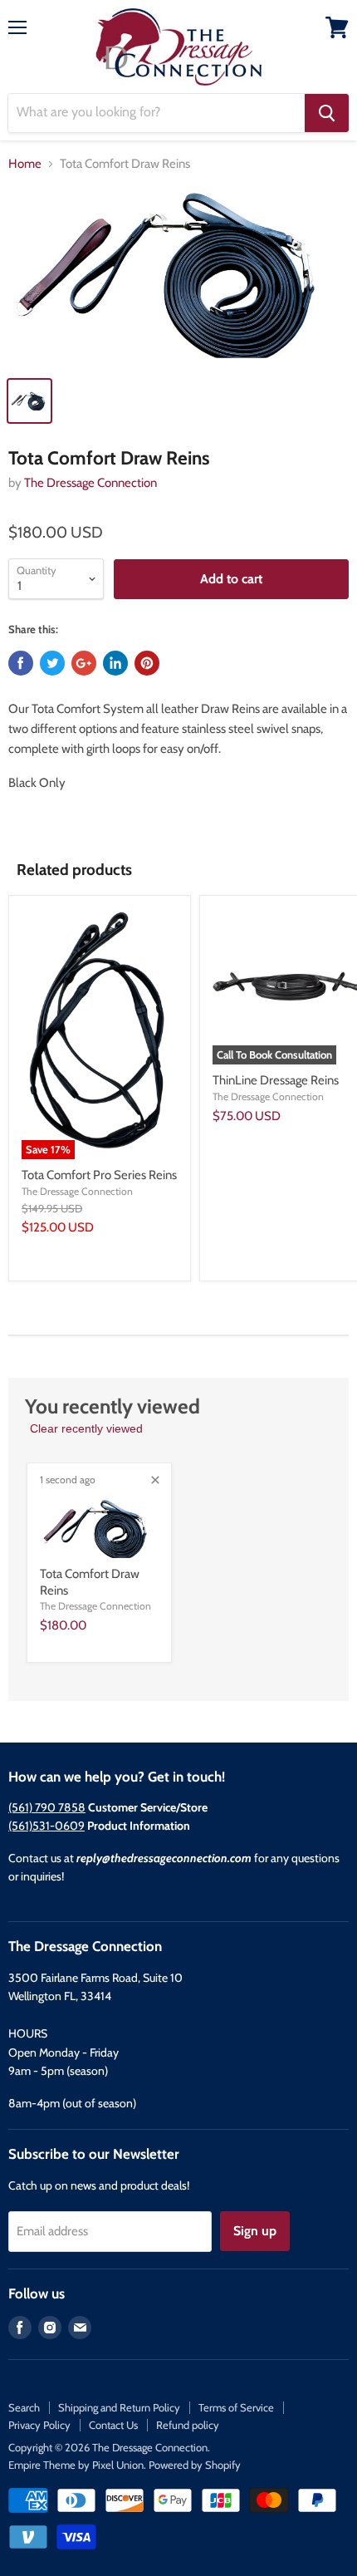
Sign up (255, 2231)
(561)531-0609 (46, 1826)
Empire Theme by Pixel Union (76, 2465)
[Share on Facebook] (21, 663)
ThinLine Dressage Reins (276, 1080)
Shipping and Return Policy (119, 2407)
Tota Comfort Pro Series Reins (99, 1175)
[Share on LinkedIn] (115, 663)
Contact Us (113, 2425)
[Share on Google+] (84, 663)
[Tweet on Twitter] (52, 663)
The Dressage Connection (90, 483)
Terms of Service (236, 2407)
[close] (155, 1480)
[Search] (327, 113)
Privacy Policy (39, 2425)
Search (24, 2407)
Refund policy (188, 2425)
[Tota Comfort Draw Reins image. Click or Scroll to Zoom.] (178, 277)
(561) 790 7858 (47, 1807)
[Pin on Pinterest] (147, 663)
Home (25, 164)
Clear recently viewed (86, 1428)
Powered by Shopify (195, 2465)
